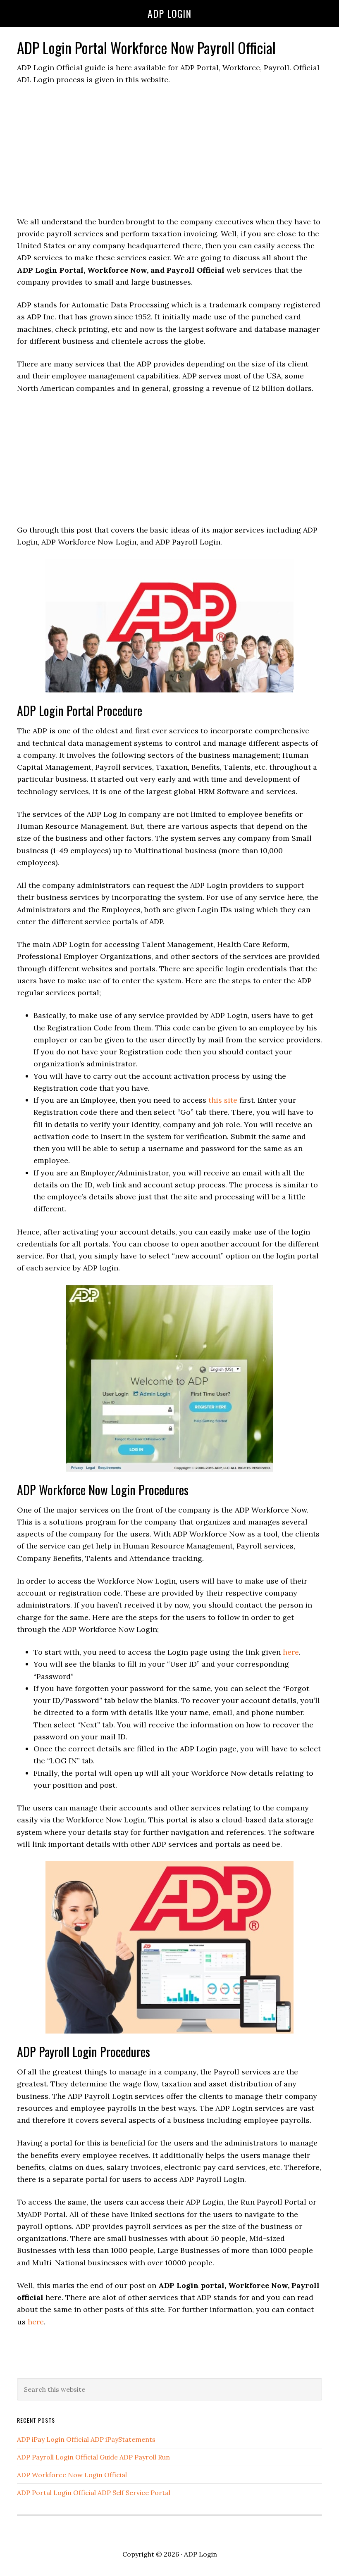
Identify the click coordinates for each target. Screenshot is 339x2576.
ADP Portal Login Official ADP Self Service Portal (94, 2493)
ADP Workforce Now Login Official (72, 2475)
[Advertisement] (169, 155)
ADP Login (169, 13)
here (291, 1652)
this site (223, 1100)
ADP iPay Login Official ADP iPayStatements (86, 2439)
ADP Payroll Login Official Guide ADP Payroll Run (93, 2457)
